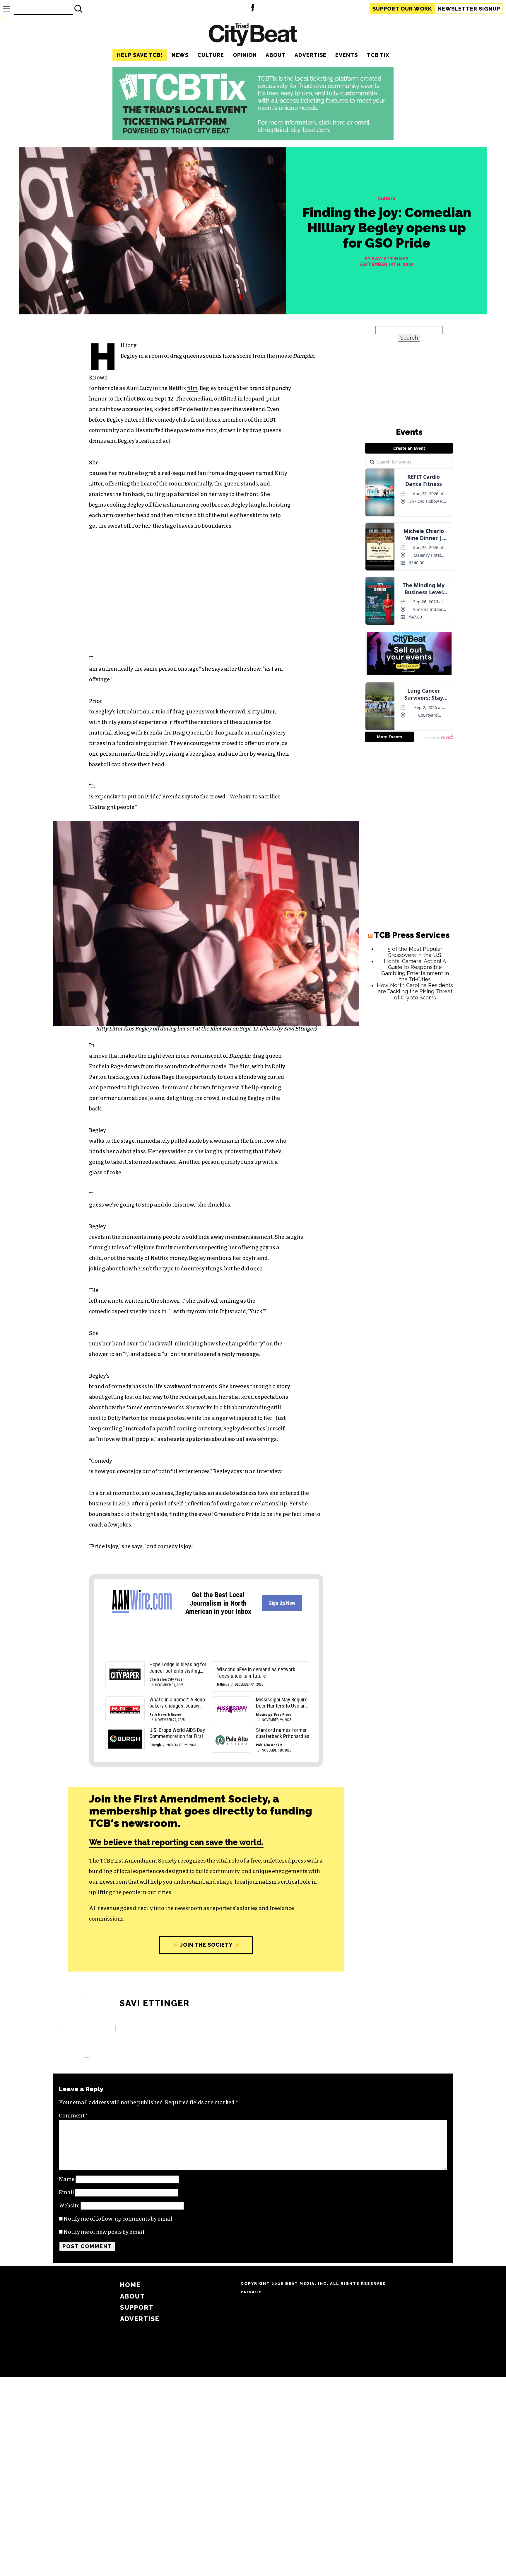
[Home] (253, 36)
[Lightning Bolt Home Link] (253, 9)
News (180, 55)
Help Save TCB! (140, 55)
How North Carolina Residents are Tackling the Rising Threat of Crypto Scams (415, 991)
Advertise (311, 55)
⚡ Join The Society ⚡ (206, 1945)
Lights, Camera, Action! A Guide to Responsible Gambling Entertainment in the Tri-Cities (415, 970)
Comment (73, 2116)
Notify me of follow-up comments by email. (119, 2219)
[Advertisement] (409, 1094)
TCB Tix (378, 55)
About (276, 55)
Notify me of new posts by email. (105, 2232)
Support (402, 9)
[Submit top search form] (78, 9)
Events (347, 55)
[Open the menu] (6, 9)
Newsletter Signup (469, 9)
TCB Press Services (412, 935)
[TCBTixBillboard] (253, 138)
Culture (211, 55)
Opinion (245, 55)
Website (69, 2206)
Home (130, 2285)
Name (67, 2179)
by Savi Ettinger (386, 259)
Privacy (251, 2292)
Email (66, 2192)
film (192, 388)
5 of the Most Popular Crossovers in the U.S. (415, 952)
